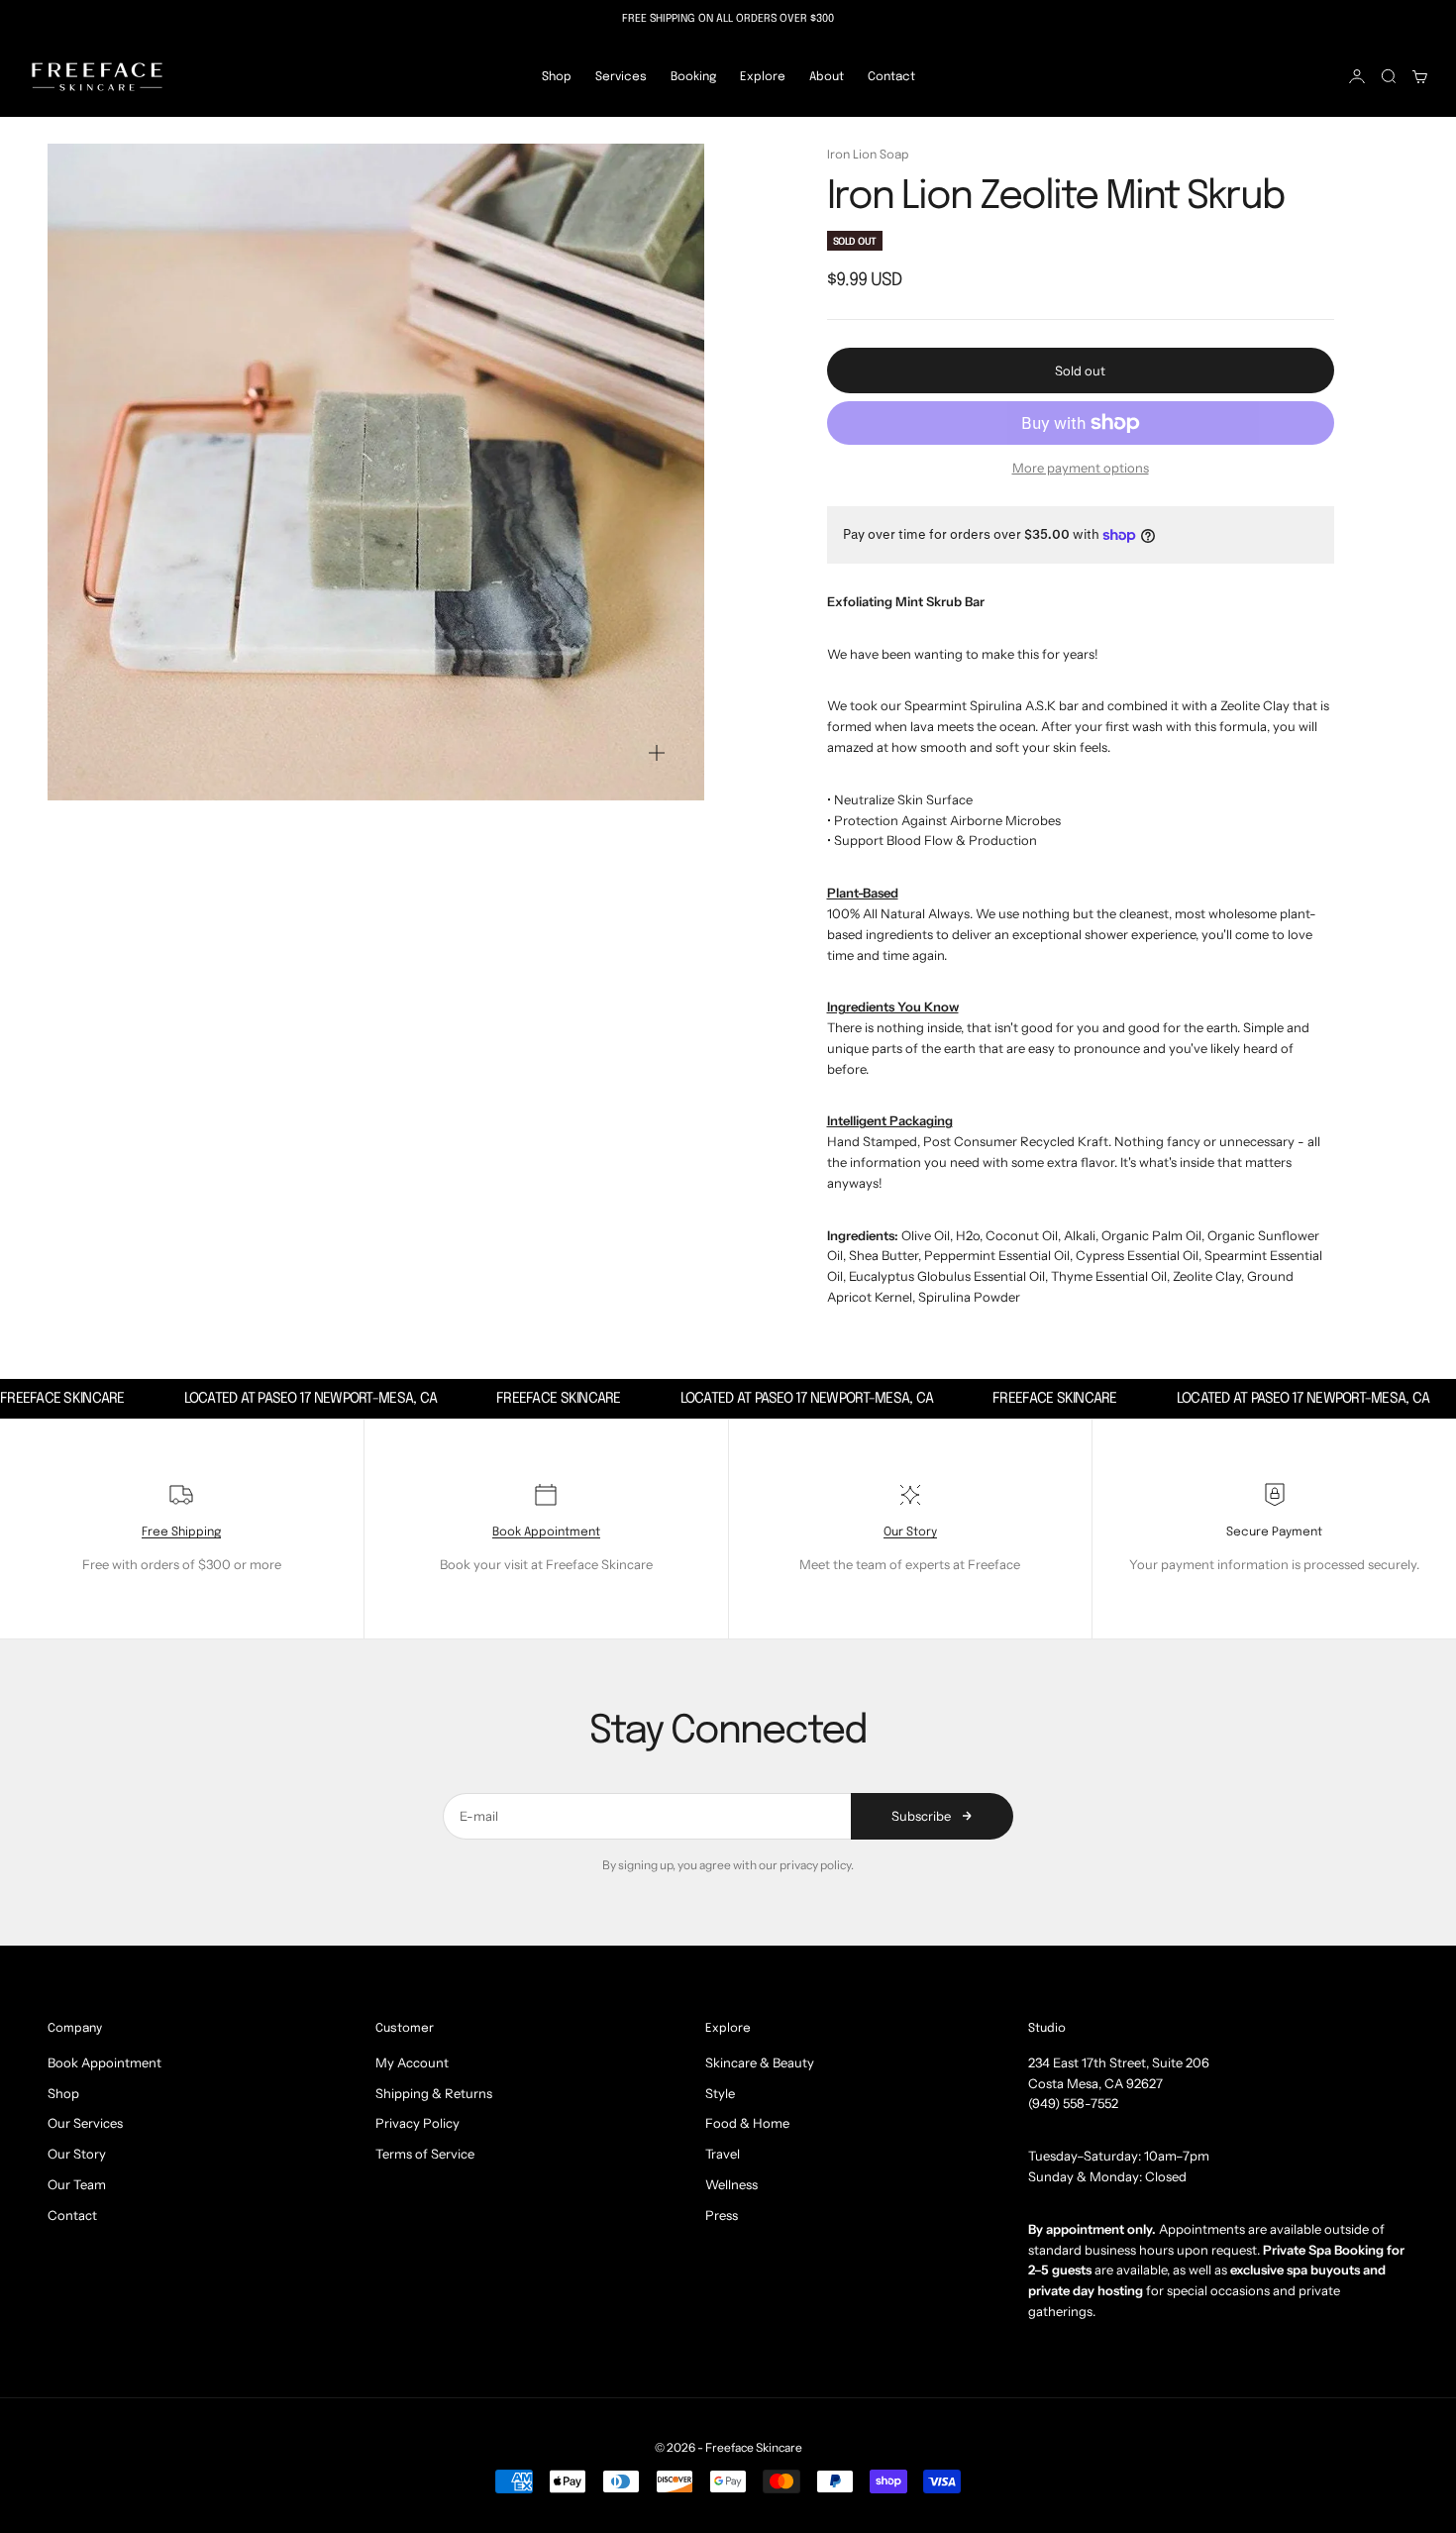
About (827, 76)
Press (722, 2215)
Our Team (77, 2184)
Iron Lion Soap (868, 156)
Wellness (731, 2184)
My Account (412, 2062)
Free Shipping (181, 1532)
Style (720, 2093)
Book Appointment (546, 1532)
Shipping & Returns (434, 2093)
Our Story (910, 1532)
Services (621, 76)
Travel (723, 2154)
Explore (763, 76)
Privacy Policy (417, 2123)
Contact (891, 76)
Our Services (85, 2123)
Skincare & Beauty (760, 2062)
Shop (557, 76)
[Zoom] (657, 753)
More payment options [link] (1081, 468)
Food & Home (747, 2123)
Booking (693, 76)
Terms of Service (425, 2154)
